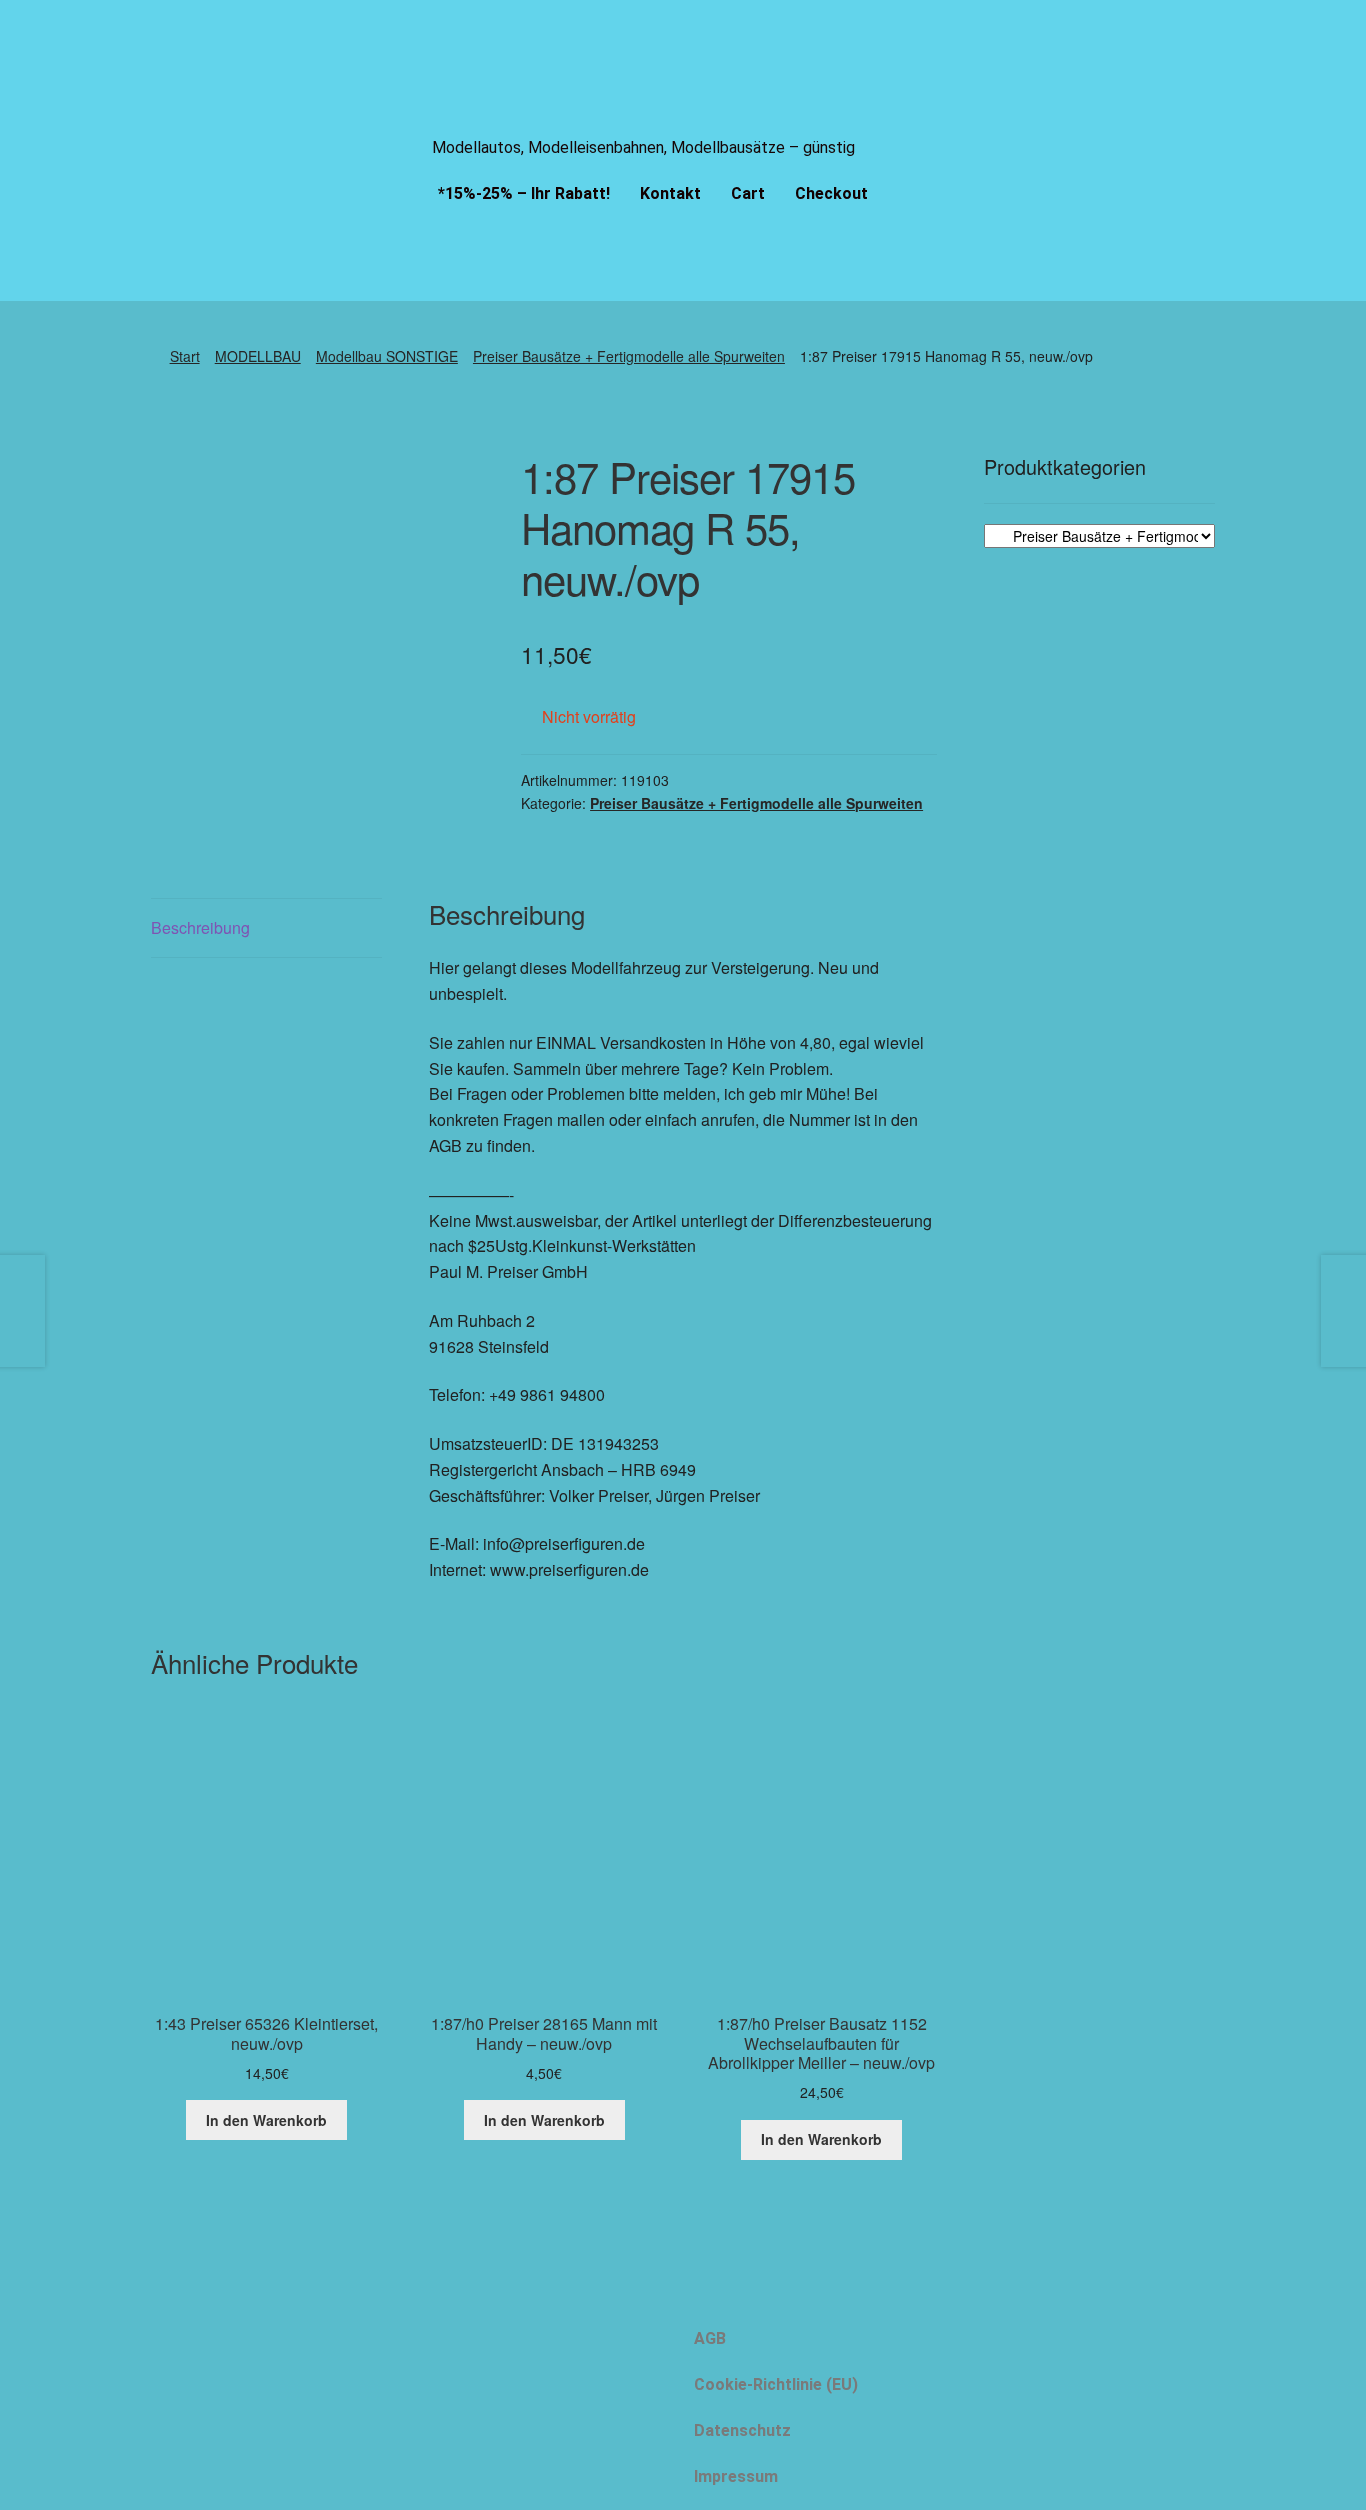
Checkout (831, 193)
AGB (710, 2338)
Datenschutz (742, 2430)
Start (185, 356)
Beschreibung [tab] (200, 927)
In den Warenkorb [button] (266, 2120)
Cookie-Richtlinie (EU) (776, 2384)
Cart (748, 193)
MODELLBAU (258, 356)
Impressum (736, 2476)
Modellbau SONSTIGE (387, 356)
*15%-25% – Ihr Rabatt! (524, 193)
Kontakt (670, 193)
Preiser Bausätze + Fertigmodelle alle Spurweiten (629, 356)
